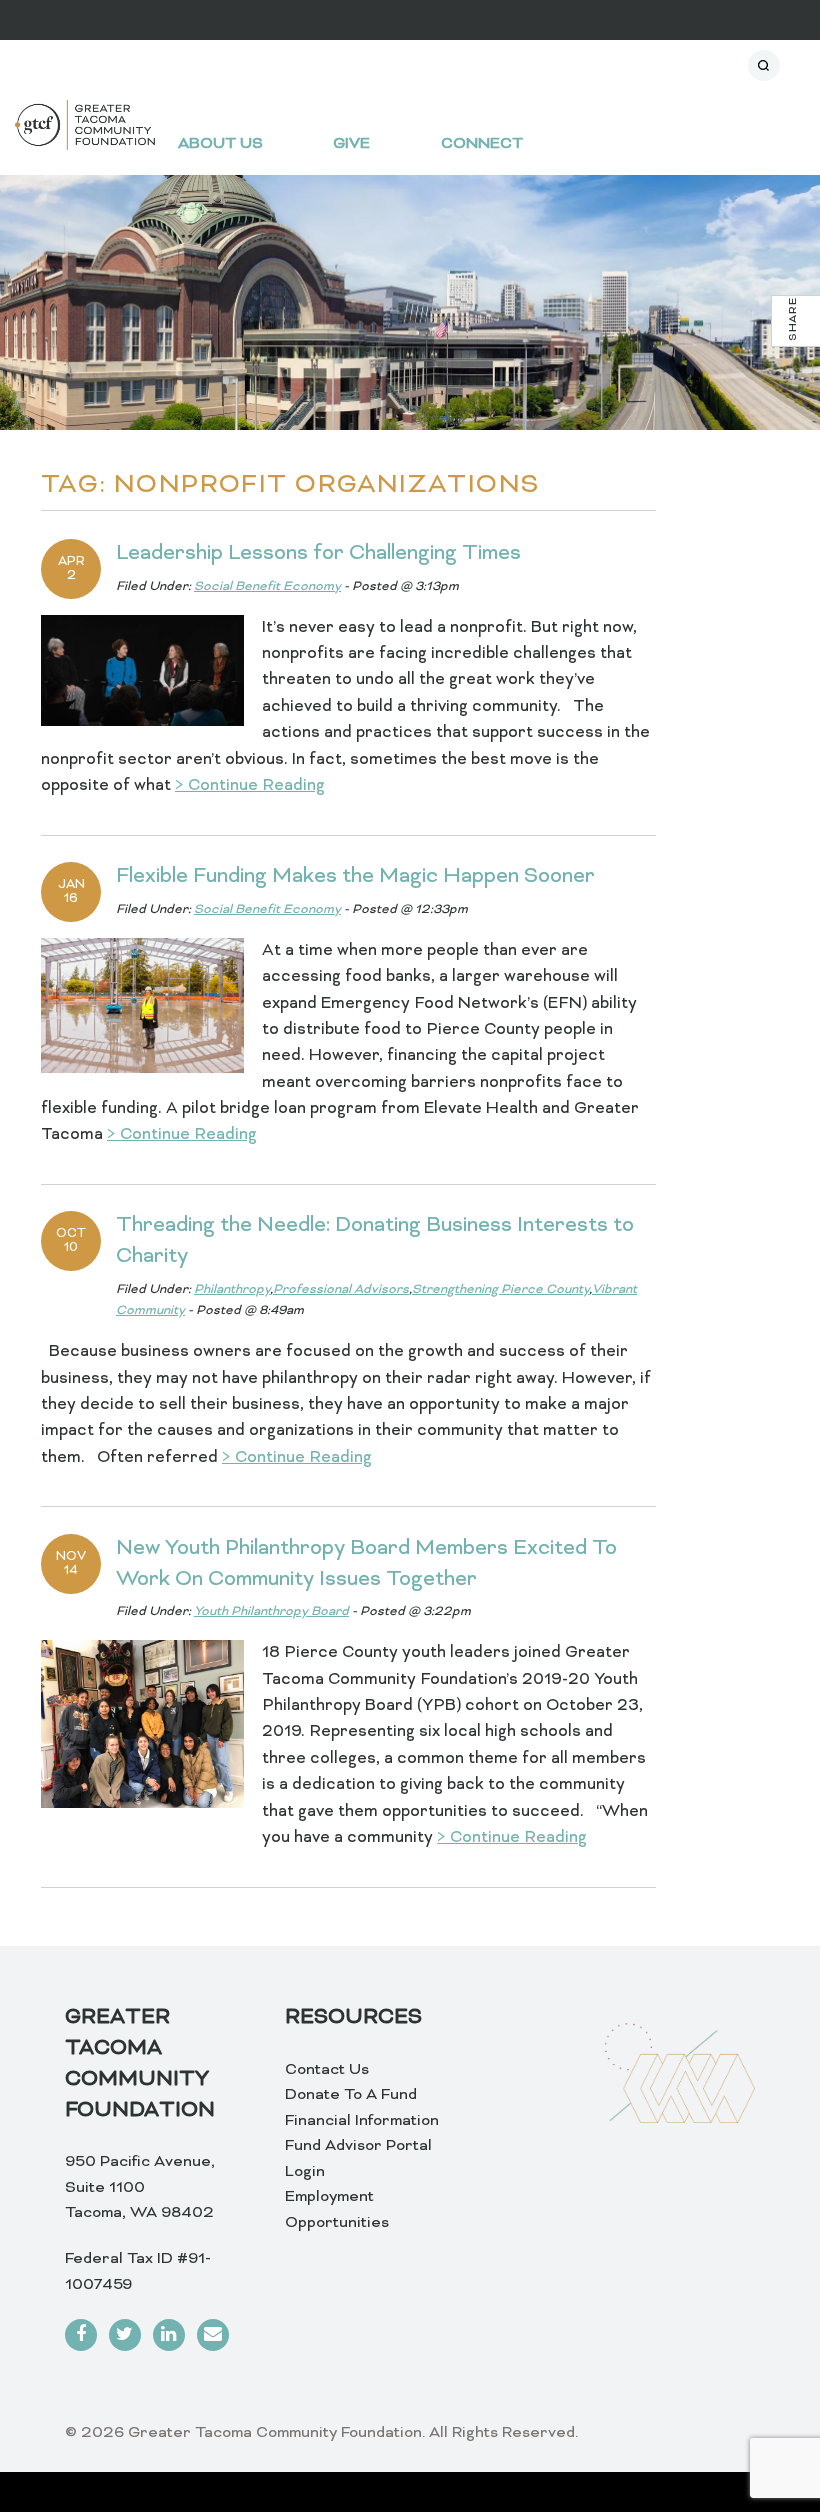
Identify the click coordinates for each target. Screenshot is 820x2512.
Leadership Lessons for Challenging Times (318, 554)
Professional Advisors (341, 1290)
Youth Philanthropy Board (271, 1612)
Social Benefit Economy (267, 587)
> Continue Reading (250, 786)
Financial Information (362, 2121)
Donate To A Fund (351, 2095)
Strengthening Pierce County (500, 1290)
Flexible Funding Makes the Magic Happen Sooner (358, 877)
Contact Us (327, 2070)
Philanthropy (232, 1290)
